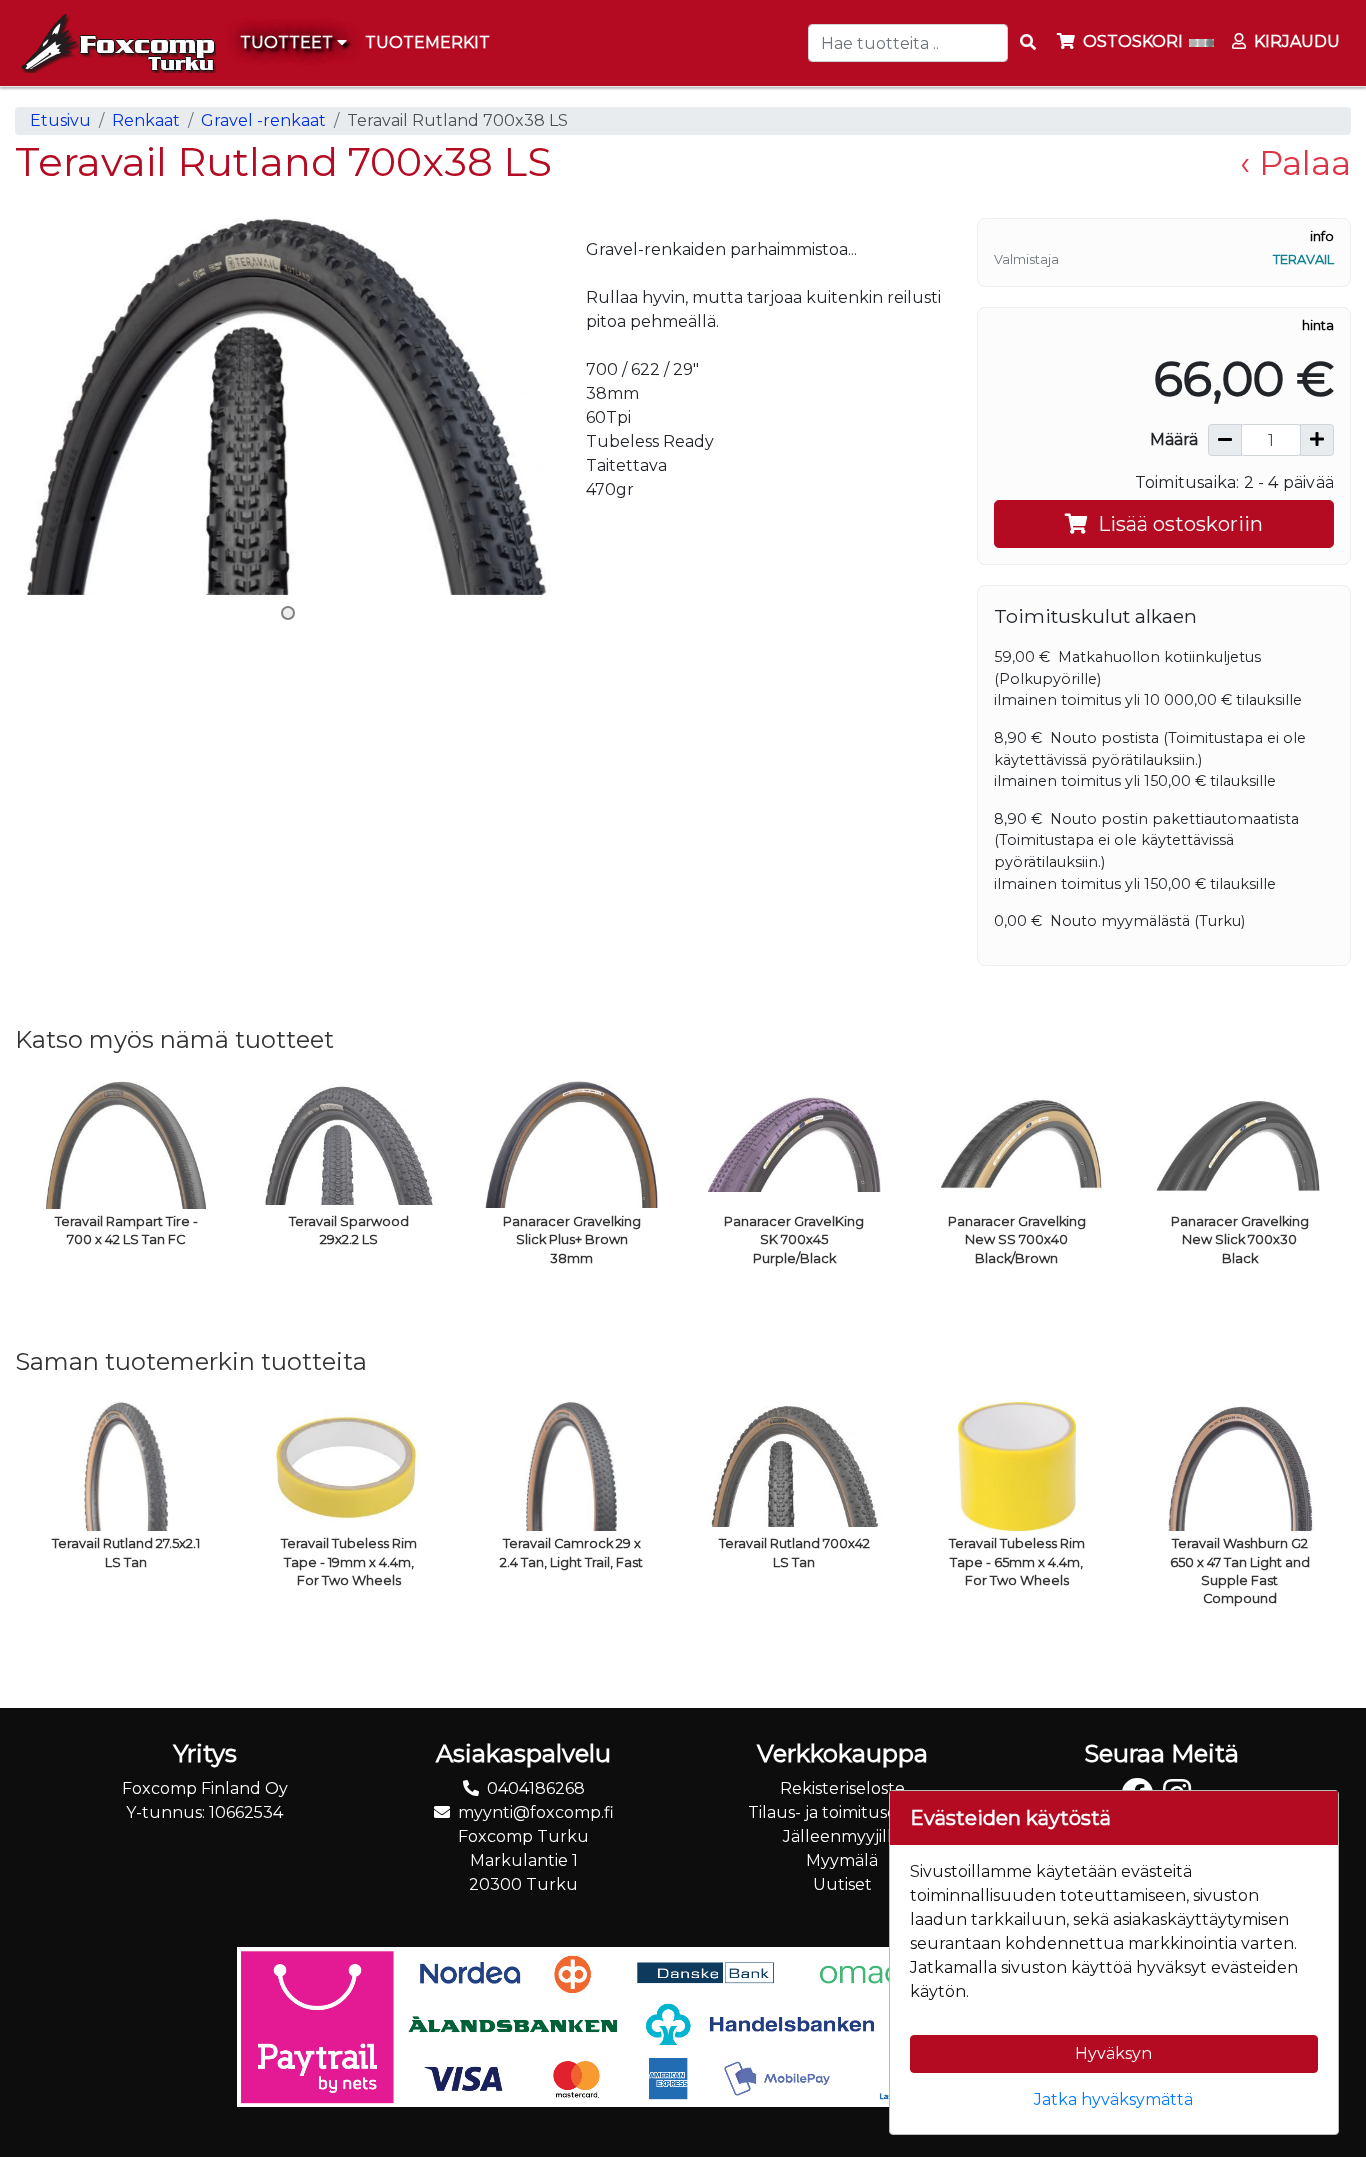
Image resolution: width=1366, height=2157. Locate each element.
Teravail (1303, 259)
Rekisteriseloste (842, 1788)
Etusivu (60, 120)
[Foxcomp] (116, 43)
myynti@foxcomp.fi (536, 1812)
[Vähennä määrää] (1225, 440)
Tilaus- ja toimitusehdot (842, 1812)
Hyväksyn (1113, 2053)
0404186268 (536, 1788)
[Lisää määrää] (1317, 440)
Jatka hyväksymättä (1113, 2099)
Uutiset (842, 1884)
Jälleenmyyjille (842, 1836)
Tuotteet (288, 42)
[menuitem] (428, 43)
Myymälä (842, 1860)
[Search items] (1028, 43)
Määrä (1174, 439)
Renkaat (146, 120)
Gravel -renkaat (263, 120)
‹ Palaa (1295, 163)
